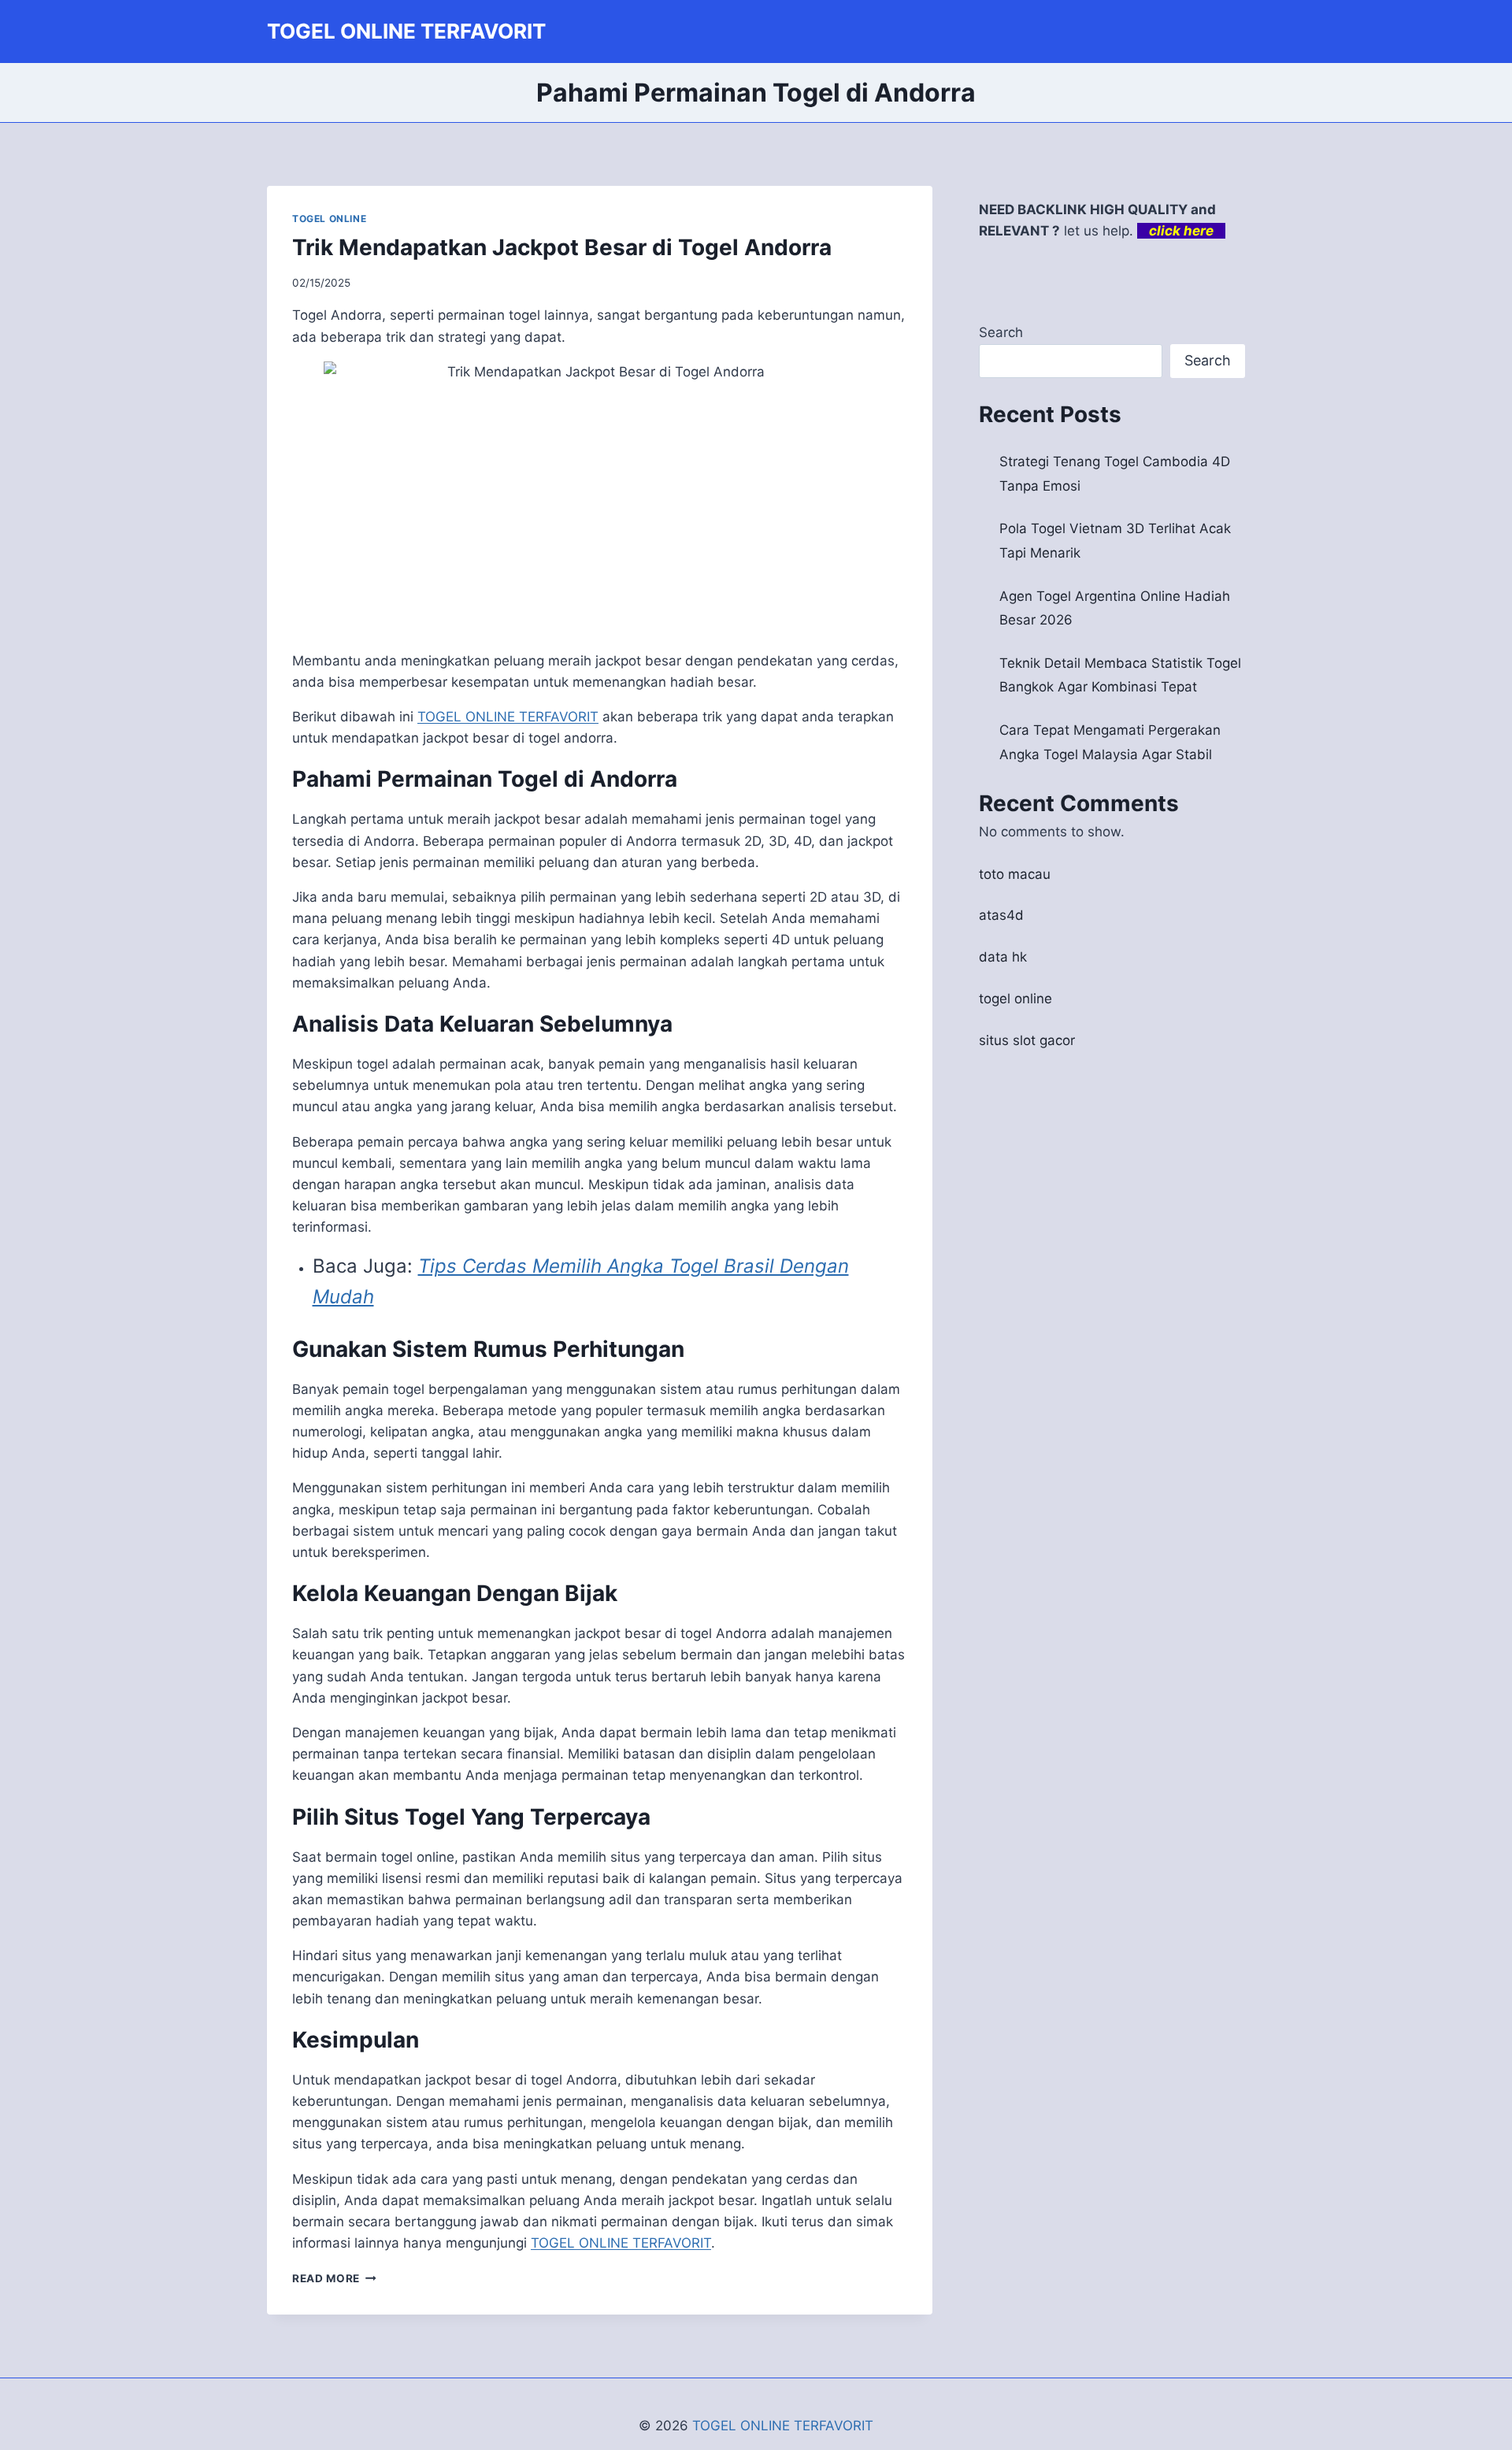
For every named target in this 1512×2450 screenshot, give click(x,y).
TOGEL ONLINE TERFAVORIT (783, 2426)
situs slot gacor (1027, 1040)
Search (1001, 332)
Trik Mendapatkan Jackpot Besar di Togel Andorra (562, 247)
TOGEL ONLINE (329, 219)
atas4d (1001, 915)
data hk (1003, 957)
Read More (334, 2278)
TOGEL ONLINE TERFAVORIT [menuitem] (508, 717)
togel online (1015, 999)
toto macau (1015, 874)
